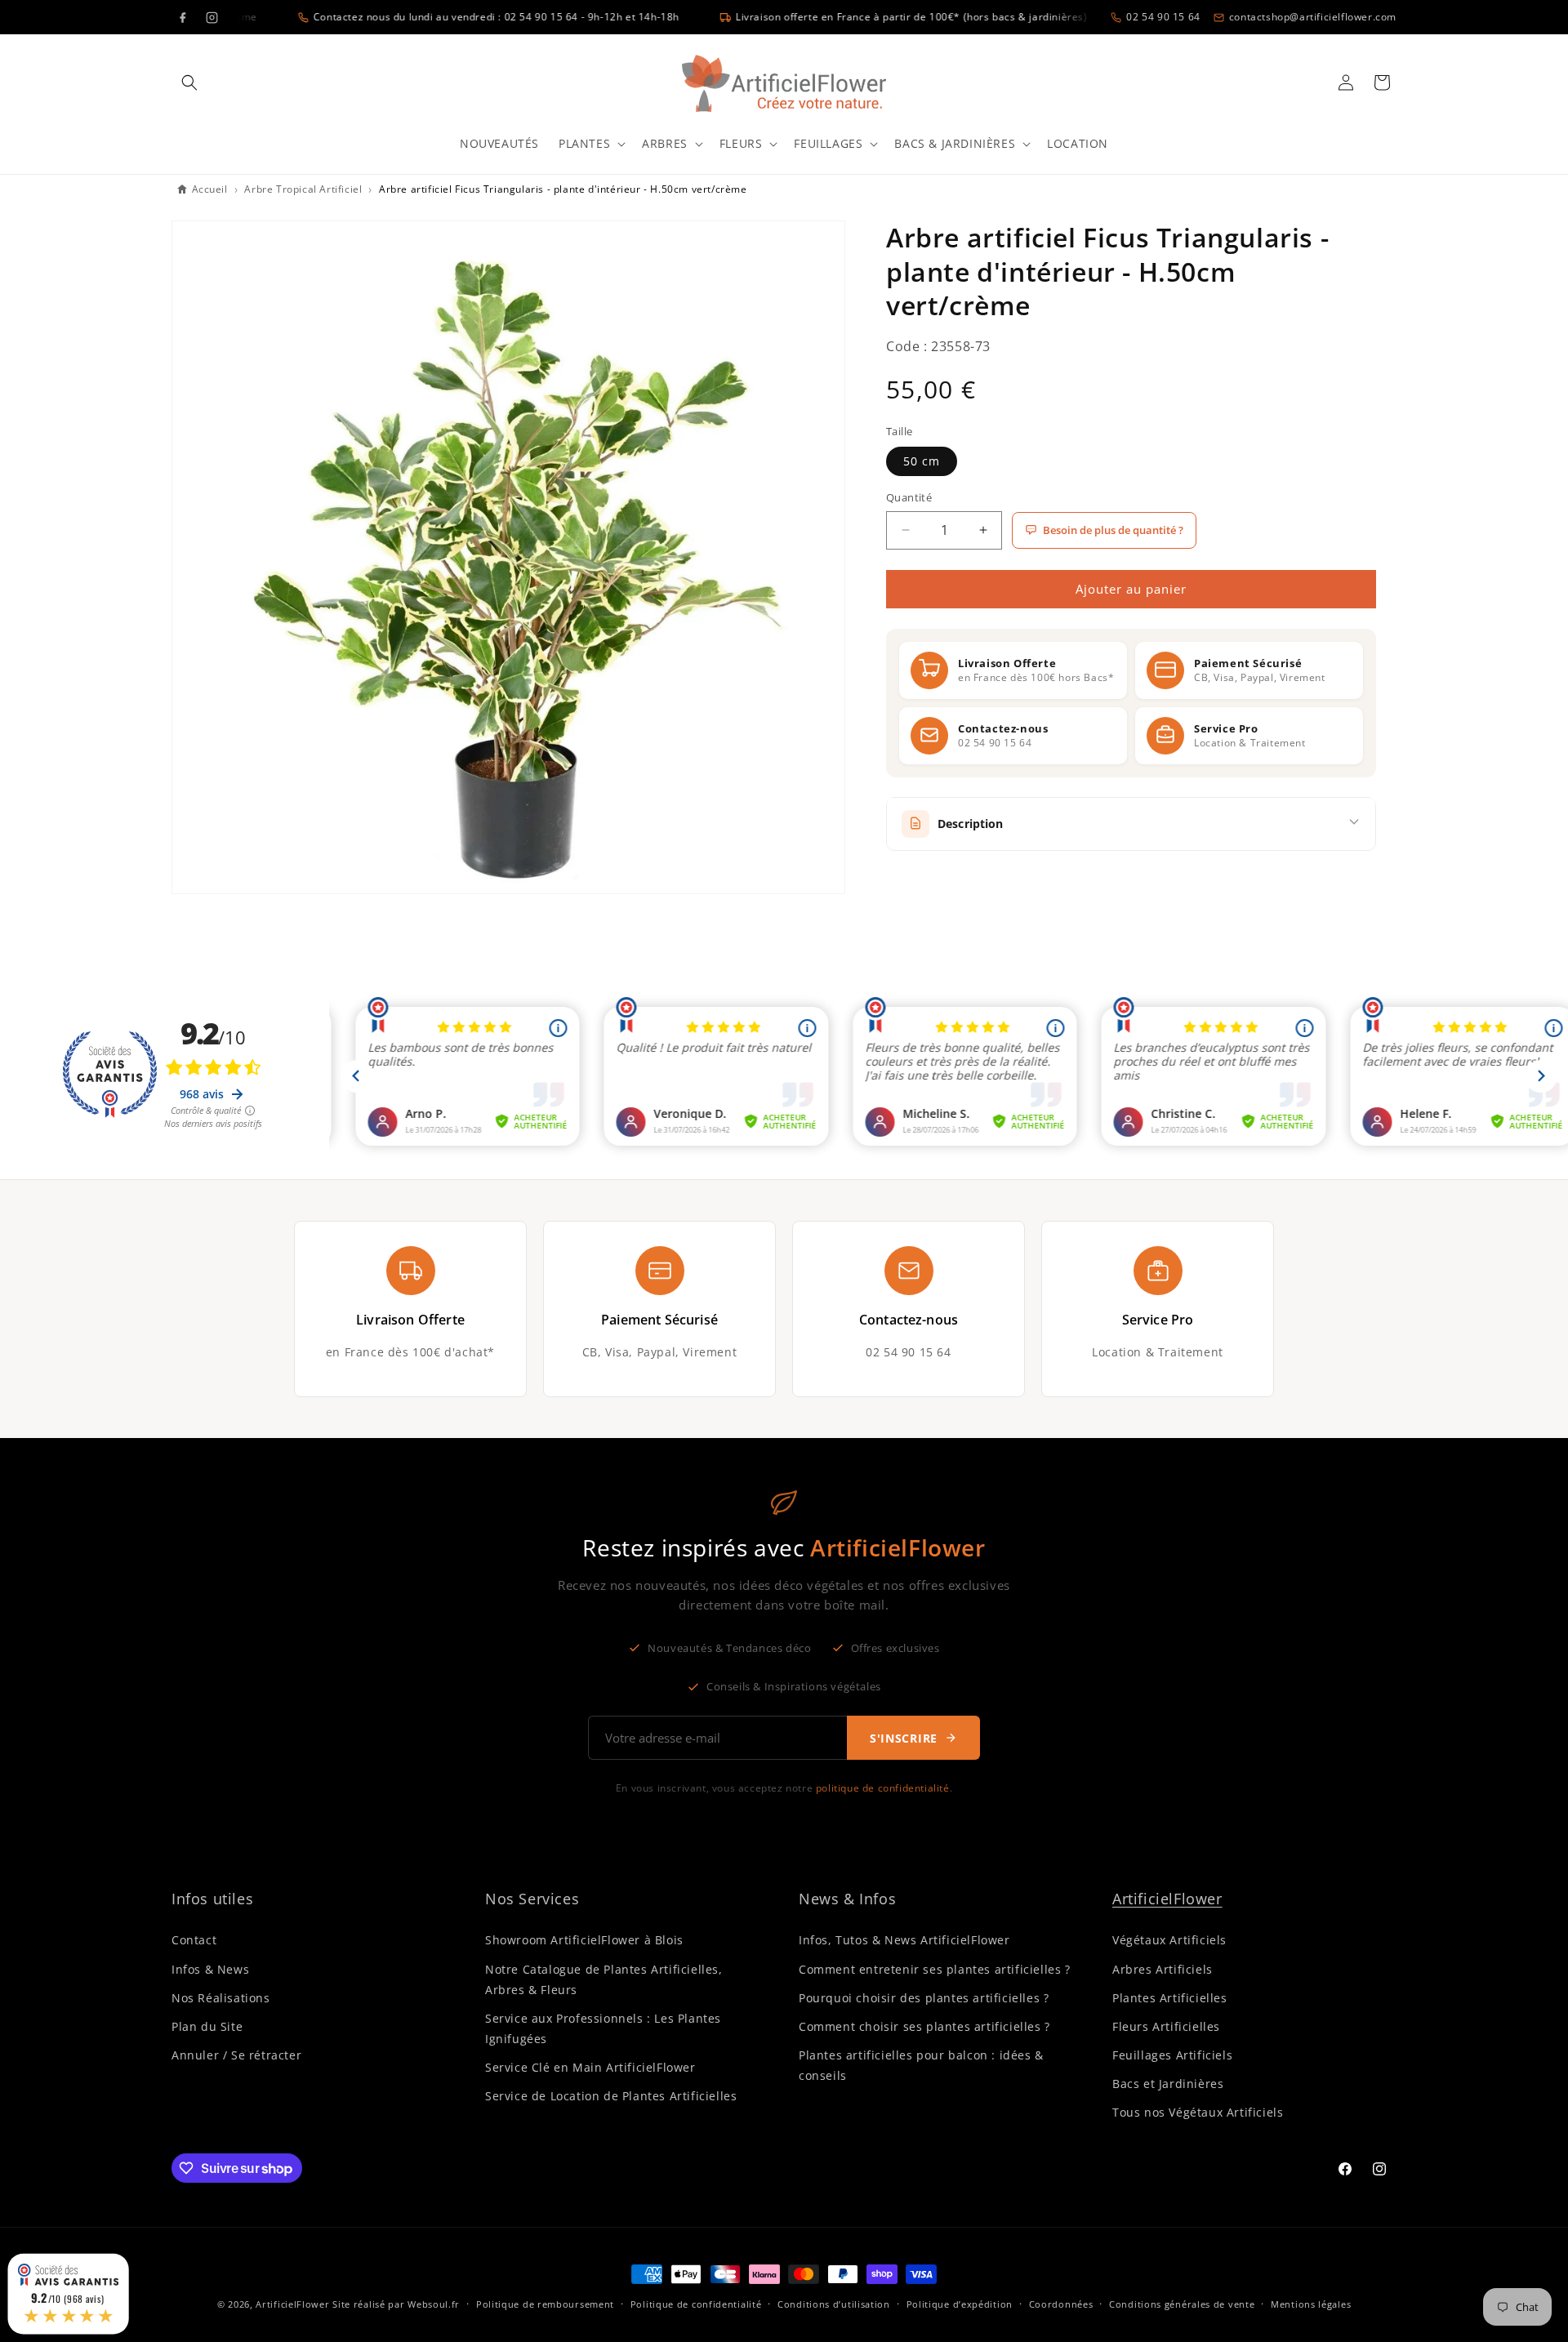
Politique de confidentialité (696, 2304)
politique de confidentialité (883, 1788)
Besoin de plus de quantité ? (1113, 530)
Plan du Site (207, 2026)
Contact (194, 1940)
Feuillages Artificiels (1172, 2055)
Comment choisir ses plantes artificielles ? (924, 2026)
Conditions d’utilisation (834, 2304)
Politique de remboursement (545, 2304)
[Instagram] (212, 17)
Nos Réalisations (221, 1998)
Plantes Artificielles (1170, 1998)
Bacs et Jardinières (1168, 2084)
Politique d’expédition (960, 2304)
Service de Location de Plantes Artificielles (611, 2096)
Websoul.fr (434, 2304)
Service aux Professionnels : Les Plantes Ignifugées (603, 2028)
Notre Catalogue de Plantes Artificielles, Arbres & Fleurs (604, 1979)
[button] (189, 82)
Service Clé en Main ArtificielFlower (590, 2067)
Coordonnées (1061, 2304)
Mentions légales (1311, 2304)
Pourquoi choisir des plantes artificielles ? (924, 1998)
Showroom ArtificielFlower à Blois (584, 1940)
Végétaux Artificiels (1169, 1940)
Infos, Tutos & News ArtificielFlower (904, 1940)
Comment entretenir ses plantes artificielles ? (935, 1969)
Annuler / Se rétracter (236, 2055)
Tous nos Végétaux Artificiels (1198, 2112)
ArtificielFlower (1167, 1899)
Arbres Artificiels (1163, 1969)
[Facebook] (182, 17)
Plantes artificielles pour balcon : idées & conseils (921, 2065)
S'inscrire (904, 1738)
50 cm (922, 461)
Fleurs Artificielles (1166, 2026)
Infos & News (210, 1969)
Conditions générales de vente (1182, 2304)
